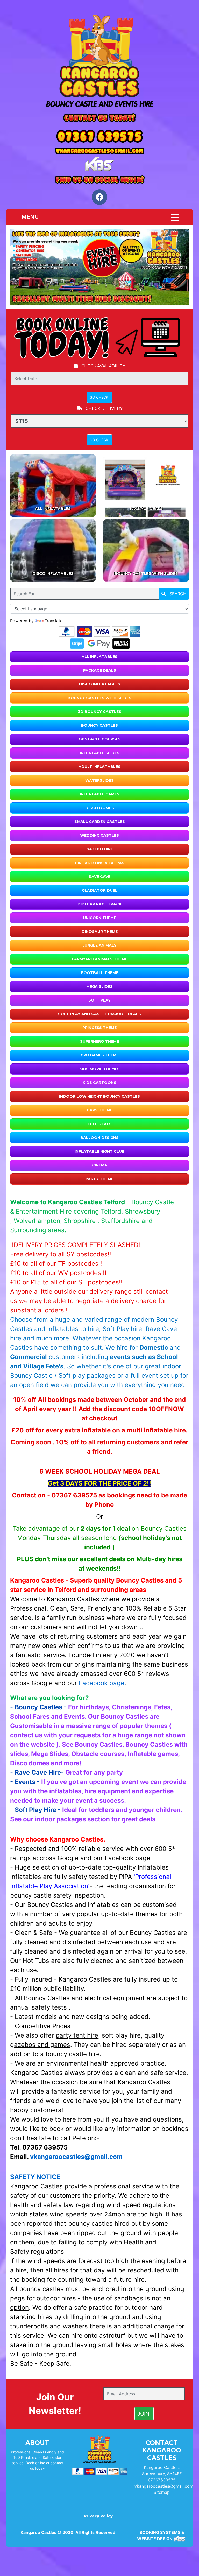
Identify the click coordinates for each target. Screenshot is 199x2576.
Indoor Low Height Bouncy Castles (99, 1096)
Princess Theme (99, 1028)
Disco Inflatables (100, 684)
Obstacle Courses (100, 739)
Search (177, 594)
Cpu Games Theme (100, 1055)
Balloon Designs (99, 1138)
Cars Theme (100, 1110)
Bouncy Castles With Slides (99, 698)
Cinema (100, 1165)
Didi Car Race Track (99, 904)
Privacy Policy (98, 2516)
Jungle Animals (100, 945)
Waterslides (99, 780)
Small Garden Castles (100, 822)
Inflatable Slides (100, 753)
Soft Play (99, 1000)
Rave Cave (100, 877)
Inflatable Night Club (100, 1151)
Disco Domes (100, 808)
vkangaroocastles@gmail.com (164, 2486)
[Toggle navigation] (175, 218)
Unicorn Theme (99, 918)
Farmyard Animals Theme (100, 959)
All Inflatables (99, 657)
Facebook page (102, 1683)
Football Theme (100, 973)
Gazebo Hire (100, 849)
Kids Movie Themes (99, 1069)
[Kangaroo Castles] (99, 61)
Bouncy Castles (99, 725)
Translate (54, 621)
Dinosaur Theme (100, 932)
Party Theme (99, 1179)
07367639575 (162, 2480)
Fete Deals (100, 1124)
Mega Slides (99, 986)
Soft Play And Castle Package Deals (99, 1014)
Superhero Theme (99, 1041)
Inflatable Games (100, 794)
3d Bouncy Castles (100, 712)
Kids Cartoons (99, 1083)
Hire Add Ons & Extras (100, 863)
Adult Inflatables (99, 767)
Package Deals (100, 670)
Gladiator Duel (100, 890)
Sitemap (162, 2492)
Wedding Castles (99, 835)
